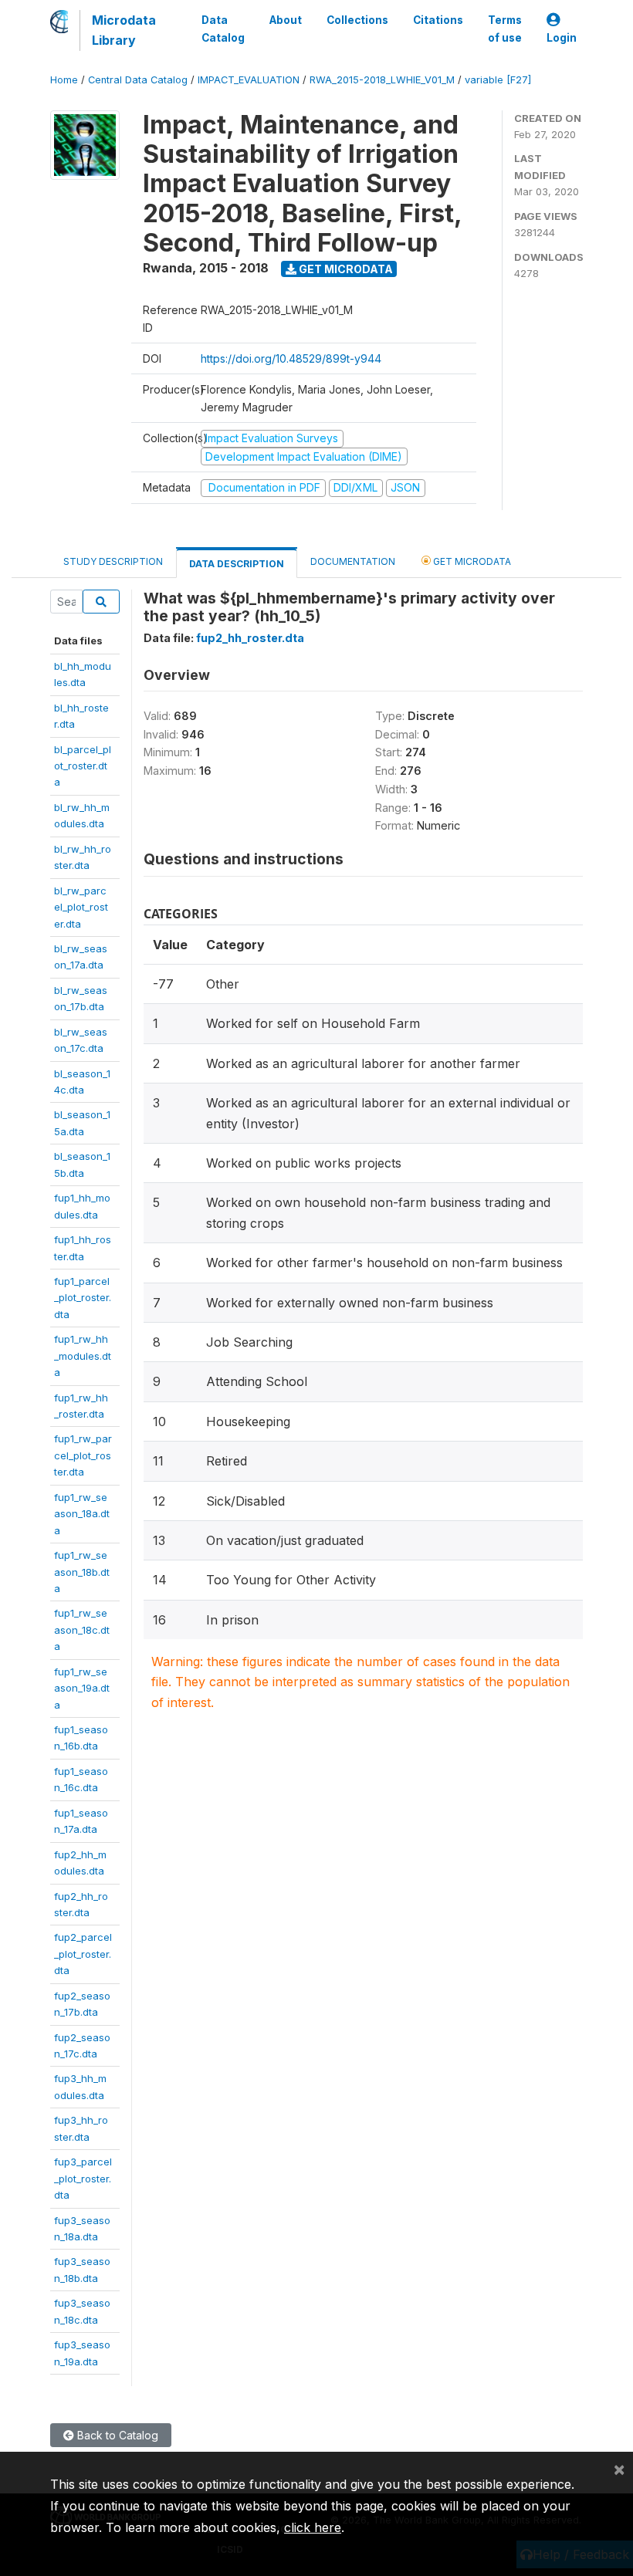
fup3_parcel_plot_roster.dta (83, 2178)
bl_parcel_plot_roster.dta (83, 766)
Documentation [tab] (353, 561)
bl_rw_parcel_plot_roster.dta (81, 907)
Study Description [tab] (113, 561)
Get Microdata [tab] (471, 561)
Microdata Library (124, 30)
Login (562, 38)
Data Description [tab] (237, 564)
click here (313, 2527)
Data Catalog (223, 29)
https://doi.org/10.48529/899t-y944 (291, 358)
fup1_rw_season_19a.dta (82, 1688)
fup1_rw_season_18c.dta (82, 1629)
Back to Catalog (116, 2435)
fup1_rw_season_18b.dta (82, 1572)
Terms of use (505, 29)
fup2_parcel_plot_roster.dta (83, 1954)
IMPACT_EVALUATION (249, 80)
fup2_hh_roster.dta (250, 638)
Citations (438, 20)
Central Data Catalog (138, 80)
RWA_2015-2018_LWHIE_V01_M (382, 80)
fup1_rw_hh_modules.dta (83, 1356)
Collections (357, 20)
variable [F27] (498, 80)
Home (64, 80)
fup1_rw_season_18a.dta (82, 1514)
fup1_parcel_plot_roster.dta (83, 1298)
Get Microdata (345, 269)
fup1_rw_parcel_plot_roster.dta (83, 1455)
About (286, 20)
